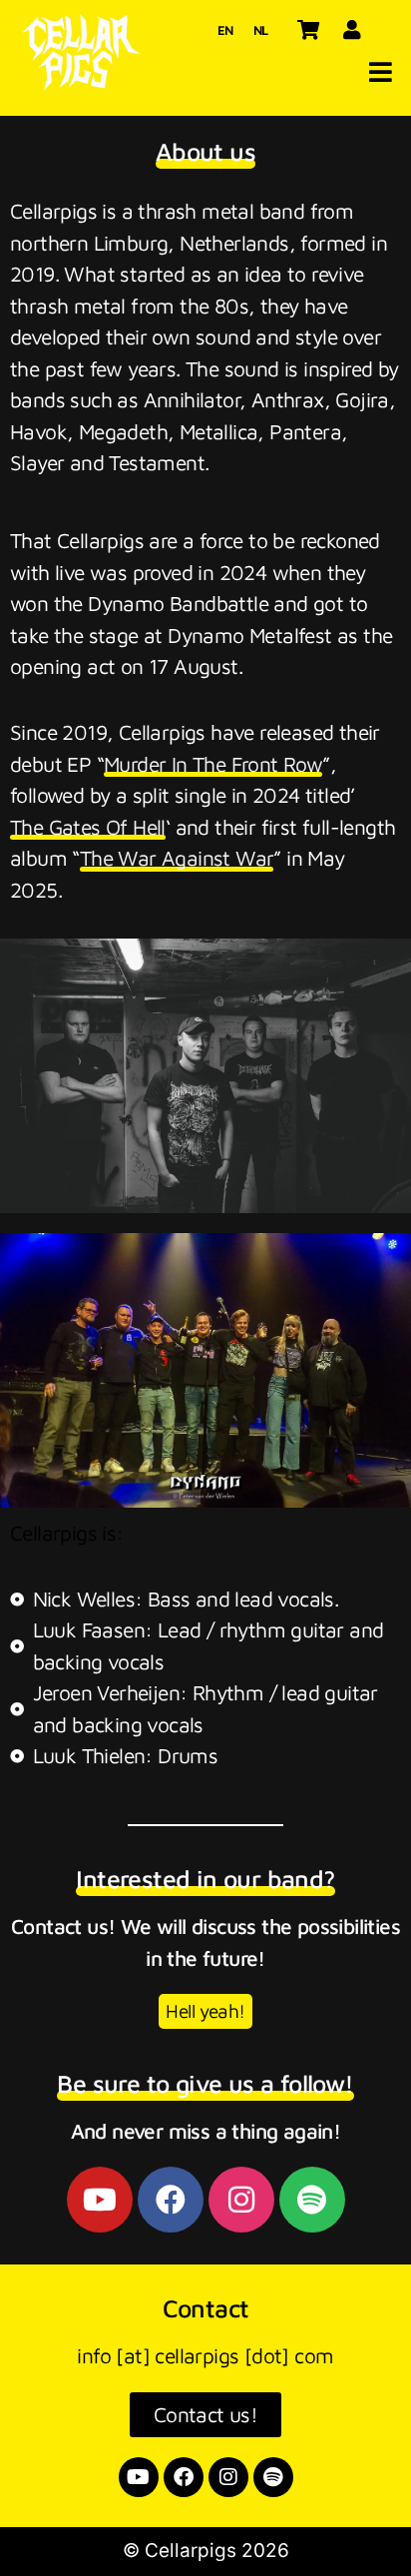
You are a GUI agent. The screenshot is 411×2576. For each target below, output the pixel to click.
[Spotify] (312, 2200)
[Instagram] (241, 2200)
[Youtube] (100, 2200)
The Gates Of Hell (88, 827)
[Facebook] (171, 2200)
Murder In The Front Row (213, 764)
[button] (381, 72)
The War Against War (177, 858)
